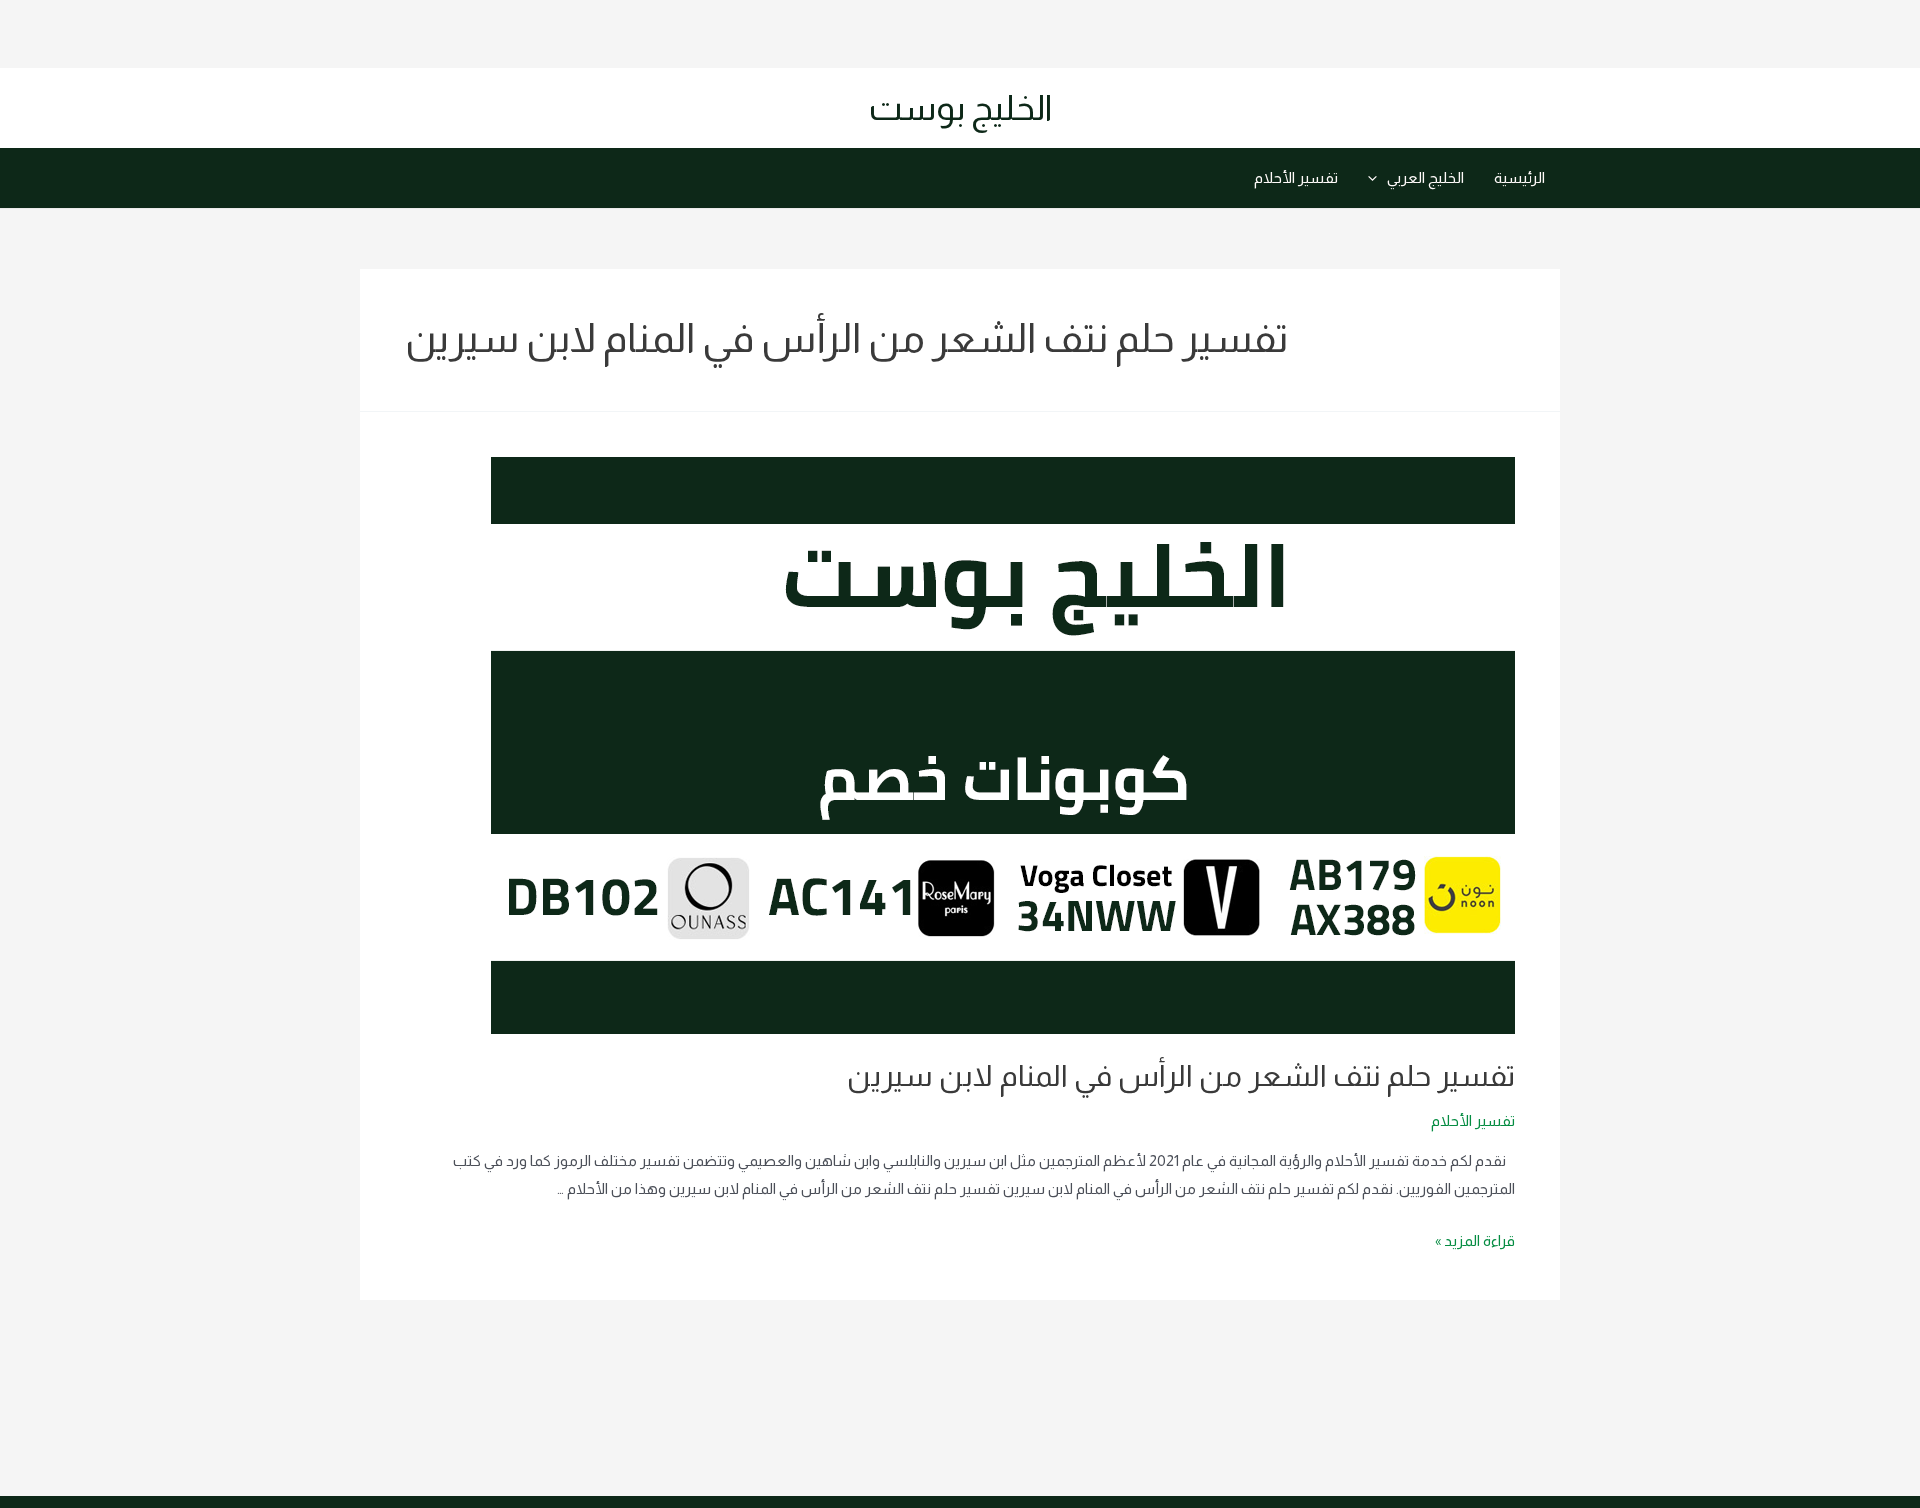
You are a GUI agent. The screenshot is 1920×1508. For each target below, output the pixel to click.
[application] (1377, 178)
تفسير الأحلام (1296, 177)
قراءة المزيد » (1475, 1240)
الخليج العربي (1425, 177)
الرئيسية (1519, 177)
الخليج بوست (960, 107)
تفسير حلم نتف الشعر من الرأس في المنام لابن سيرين (1181, 1075)
